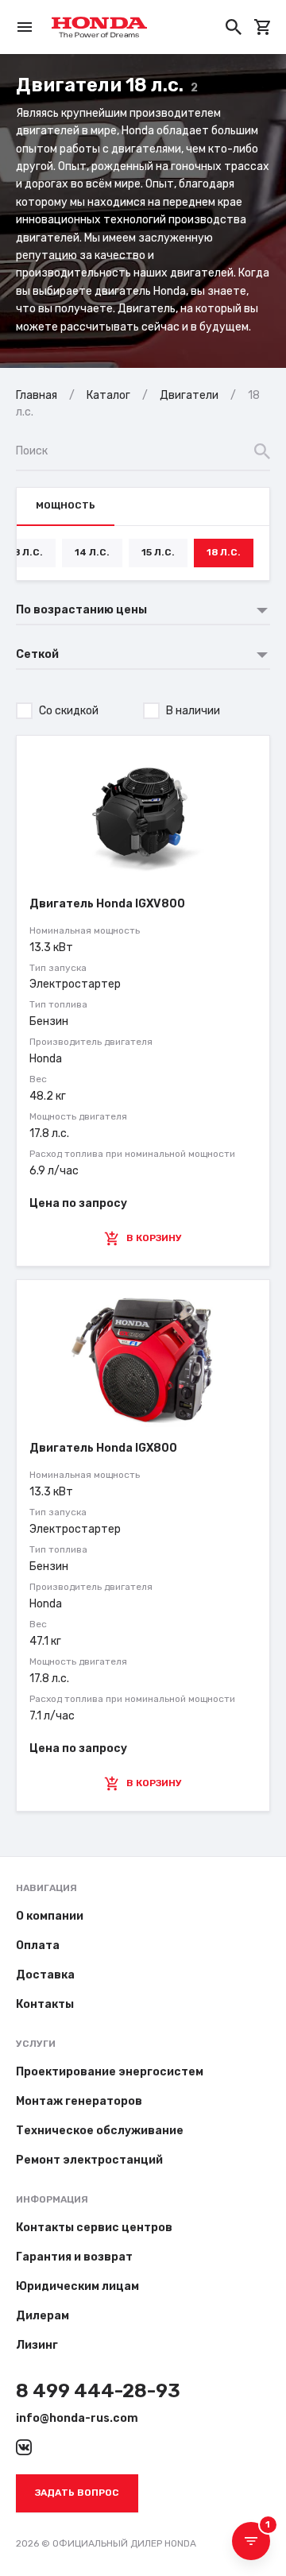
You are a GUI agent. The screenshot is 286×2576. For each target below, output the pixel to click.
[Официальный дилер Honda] (99, 27)
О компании (50, 1916)
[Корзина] (262, 27)
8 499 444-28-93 (98, 2391)
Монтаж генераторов (79, 2101)
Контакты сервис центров (94, 2228)
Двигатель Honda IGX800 (103, 1448)
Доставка (45, 1975)
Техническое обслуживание (100, 2131)
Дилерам (43, 2316)
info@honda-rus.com (77, 2418)
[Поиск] (234, 27)
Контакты (45, 2004)
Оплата (38, 1946)
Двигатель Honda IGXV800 (107, 904)
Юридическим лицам (77, 2286)
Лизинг (37, 2345)
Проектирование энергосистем (110, 2072)
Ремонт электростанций (89, 2160)
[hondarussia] (24, 2447)
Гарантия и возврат (74, 2257)
